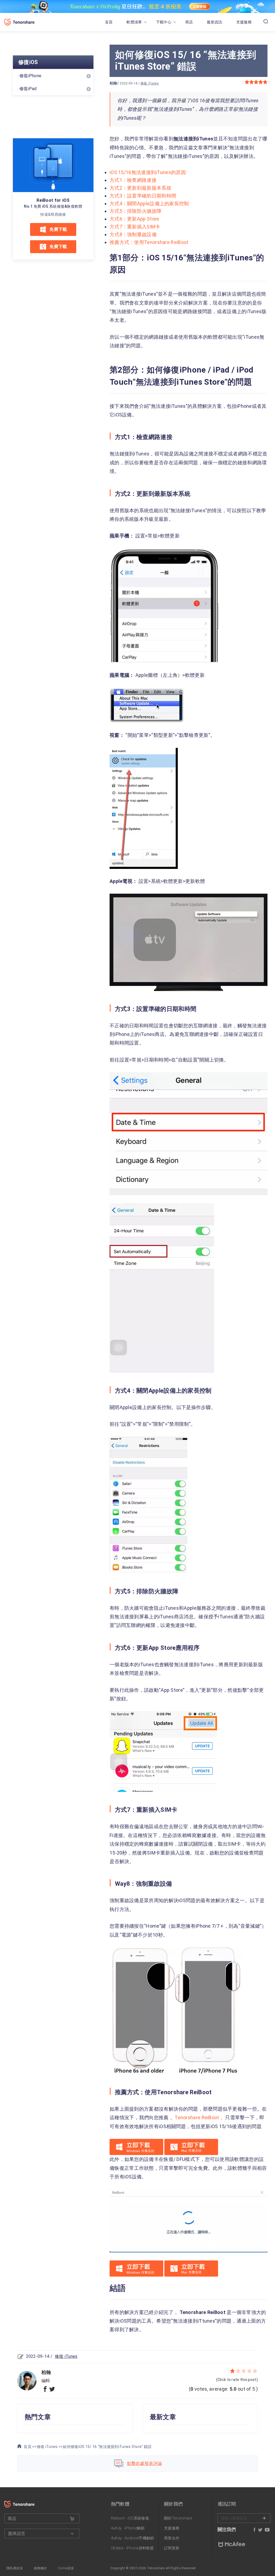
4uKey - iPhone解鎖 (128, 2528)
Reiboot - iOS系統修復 (130, 2518)
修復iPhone (30, 76)
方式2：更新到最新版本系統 (140, 188)
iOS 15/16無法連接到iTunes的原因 (148, 172)
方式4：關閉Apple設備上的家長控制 (149, 204)
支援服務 (244, 22)
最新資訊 (214, 22)
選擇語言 (17, 2534)
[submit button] (72, 2519)
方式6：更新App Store (134, 219)
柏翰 (113, 83)
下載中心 (164, 22)
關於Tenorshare (178, 2518)
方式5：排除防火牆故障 (135, 211)
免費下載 (58, 229)
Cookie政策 (66, 2568)
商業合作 (172, 2538)
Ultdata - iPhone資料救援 (132, 2548)
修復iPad (28, 89)
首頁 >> (30, 2447)
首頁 (109, 22)
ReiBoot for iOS (53, 200)
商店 (189, 22)
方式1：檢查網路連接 (133, 180)
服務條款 (40, 2568)
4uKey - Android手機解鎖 (133, 2538)
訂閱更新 (172, 2548)
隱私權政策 (15, 2568)
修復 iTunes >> (50, 2447)
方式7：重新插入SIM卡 (135, 227)
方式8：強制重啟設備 (133, 234)
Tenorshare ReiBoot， (200, 2117)
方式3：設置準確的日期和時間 (143, 196)
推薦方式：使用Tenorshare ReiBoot (149, 242)
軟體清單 (134, 22)
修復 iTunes (150, 83)
